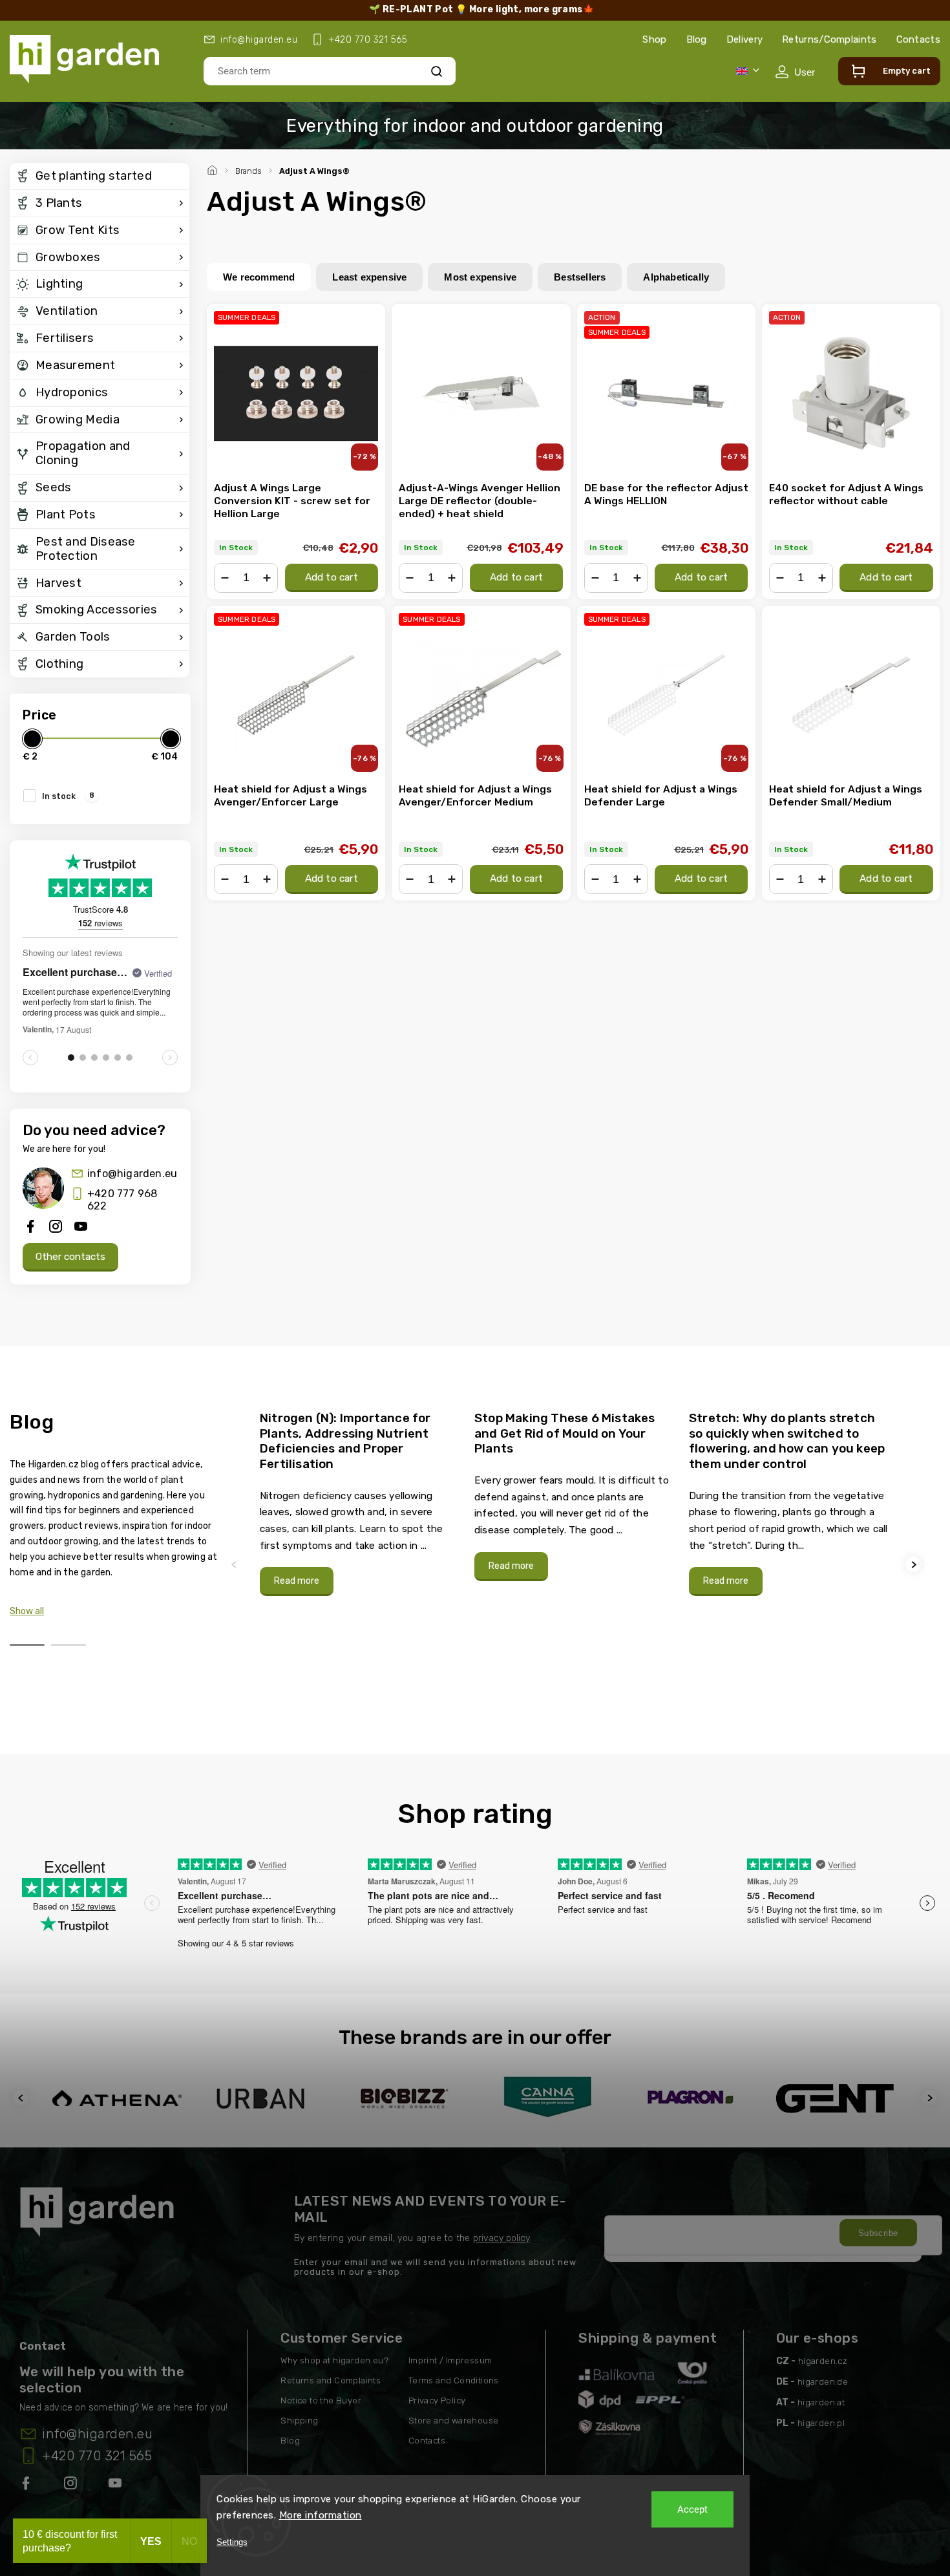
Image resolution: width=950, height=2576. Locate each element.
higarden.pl (821, 2423)
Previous (236, 1565)
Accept (692, 2509)
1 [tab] (27, 1645)
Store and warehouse (454, 2421)
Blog (697, 39)
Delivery (744, 39)
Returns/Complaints (829, 39)
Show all (27, 1611)
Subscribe (878, 2233)
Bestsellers (580, 277)
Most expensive (480, 277)
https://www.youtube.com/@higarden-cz (120, 2486)
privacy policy (501, 2238)
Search (437, 71)
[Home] (214, 169)
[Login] (795, 72)
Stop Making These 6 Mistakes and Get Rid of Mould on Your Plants (565, 1433)
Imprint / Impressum (450, 2360)
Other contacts (70, 1257)
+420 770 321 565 (97, 2456)
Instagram (72, 2486)
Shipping (299, 2421)
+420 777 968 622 (122, 1200)
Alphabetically (676, 277)
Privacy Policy (437, 2400)
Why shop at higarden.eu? (334, 2360)
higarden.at (821, 2402)
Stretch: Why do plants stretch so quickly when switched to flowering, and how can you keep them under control (787, 1441)
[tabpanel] (359, 1503)
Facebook (27, 2486)
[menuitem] (100, 176)
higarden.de (823, 2382)
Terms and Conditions (454, 2380)
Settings (232, 2542)
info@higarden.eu (132, 1174)
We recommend (259, 277)
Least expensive (369, 277)
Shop (654, 39)
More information (321, 2515)
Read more (297, 1581)
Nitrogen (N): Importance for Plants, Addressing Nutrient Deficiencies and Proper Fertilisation (345, 1441)
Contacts (918, 39)
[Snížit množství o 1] (225, 578)
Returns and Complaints (331, 2380)
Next (915, 1565)
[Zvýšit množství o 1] (267, 578)
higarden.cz (823, 2361)
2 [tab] (69, 1645)
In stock (68, 796)
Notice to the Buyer (321, 2400)
